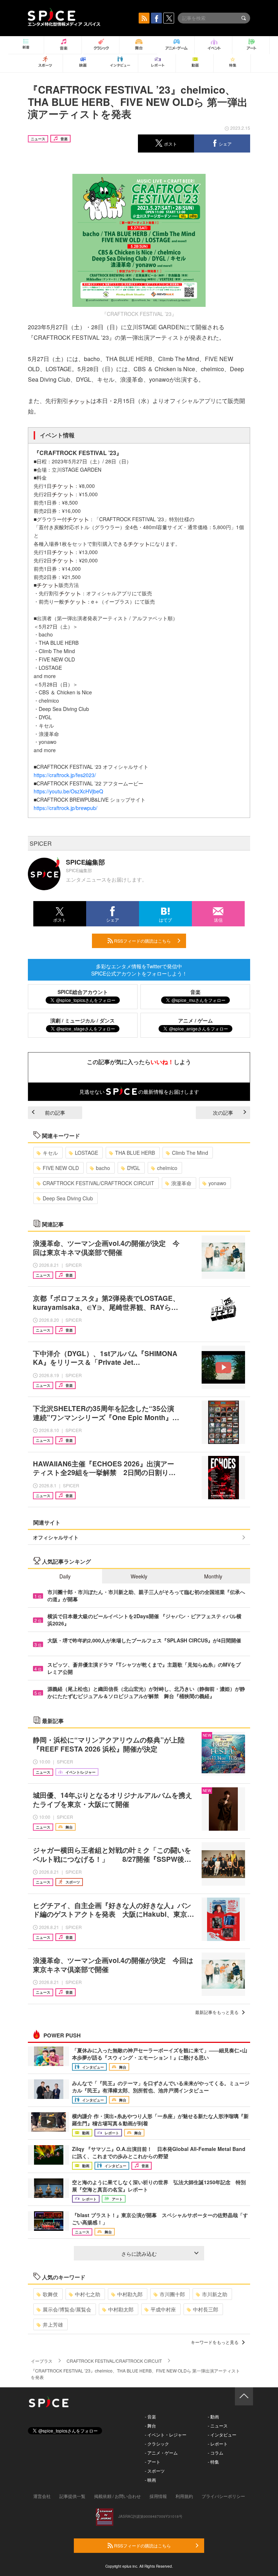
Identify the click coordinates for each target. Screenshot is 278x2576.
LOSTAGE (87, 1153)
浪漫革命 (181, 1183)
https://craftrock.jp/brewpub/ (66, 808)
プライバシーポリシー (223, 2496)
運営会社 (42, 2496)
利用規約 (184, 2496)
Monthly (213, 1576)
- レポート (218, 2444)
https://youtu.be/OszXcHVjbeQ (68, 791)
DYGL (134, 1168)
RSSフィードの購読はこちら (142, 941)
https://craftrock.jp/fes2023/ (65, 775)
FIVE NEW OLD (61, 1168)
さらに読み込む (139, 2254)
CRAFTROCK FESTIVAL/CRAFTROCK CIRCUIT (98, 1183)
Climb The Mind (190, 1153)
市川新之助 (215, 2294)
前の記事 (55, 1113)
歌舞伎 (50, 2294)
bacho (103, 1168)
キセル (50, 1153)
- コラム (216, 2453)
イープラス (42, 2361)
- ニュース (218, 2425)
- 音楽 (150, 2416)
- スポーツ (155, 2471)
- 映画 (150, 2480)
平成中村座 (163, 2309)
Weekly (139, 1576)
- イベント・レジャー (166, 2434)
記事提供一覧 (72, 2496)
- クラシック (157, 2444)
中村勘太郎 (121, 2309)
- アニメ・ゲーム (161, 2453)
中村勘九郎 (130, 2294)
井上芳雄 (53, 2324)
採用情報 (158, 2496)
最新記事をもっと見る (217, 2012)
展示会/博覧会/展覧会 (67, 2309)
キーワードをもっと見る (215, 2342)
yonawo (217, 1183)
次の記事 (223, 1113)
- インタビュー (222, 2434)
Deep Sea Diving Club (68, 1198)
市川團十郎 (172, 2294)
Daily (65, 1576)
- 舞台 (150, 2425)
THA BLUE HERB (135, 1153)
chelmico (167, 1168)
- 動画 (213, 2416)
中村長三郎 (206, 2309)
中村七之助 (88, 2294)
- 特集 (213, 2462)
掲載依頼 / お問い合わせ (117, 2496)
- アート (153, 2462)
